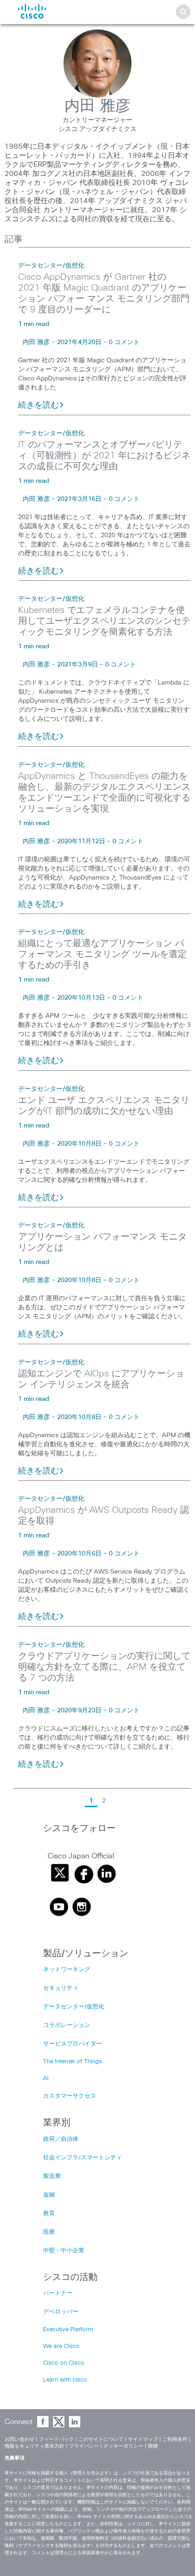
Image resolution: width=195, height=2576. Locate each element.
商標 (153, 2446)
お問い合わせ (19, 2439)
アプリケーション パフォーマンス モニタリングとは (102, 1242)
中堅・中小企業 (64, 2251)
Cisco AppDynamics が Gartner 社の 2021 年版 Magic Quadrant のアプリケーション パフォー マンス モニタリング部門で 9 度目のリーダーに (104, 293)
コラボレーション (67, 2025)
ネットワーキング (67, 1970)
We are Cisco (61, 2346)
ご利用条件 (175, 2439)
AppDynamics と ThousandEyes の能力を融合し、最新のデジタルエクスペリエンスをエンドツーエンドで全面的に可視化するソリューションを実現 (104, 792)
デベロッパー (61, 2312)
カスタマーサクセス (70, 2096)
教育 (49, 2214)
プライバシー (84, 2446)
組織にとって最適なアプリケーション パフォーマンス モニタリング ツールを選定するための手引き (102, 954)
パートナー (58, 2293)
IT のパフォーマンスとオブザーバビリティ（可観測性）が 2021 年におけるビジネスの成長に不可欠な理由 (104, 456)
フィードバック (56, 2439)
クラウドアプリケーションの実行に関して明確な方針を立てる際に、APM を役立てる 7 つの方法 (104, 1667)
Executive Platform (68, 2330)
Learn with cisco (65, 2380)
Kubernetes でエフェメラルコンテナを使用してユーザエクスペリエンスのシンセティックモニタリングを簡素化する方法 (104, 621)
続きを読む (39, 405)
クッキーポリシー (123, 2446)
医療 (49, 2232)
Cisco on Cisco (64, 2363)
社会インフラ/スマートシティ (83, 2158)
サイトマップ (143, 2439)
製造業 (52, 2176)
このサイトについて (101, 2439)
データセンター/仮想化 (51, 266)
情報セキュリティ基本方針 (34, 2446)
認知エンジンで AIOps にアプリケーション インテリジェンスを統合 (101, 1379)
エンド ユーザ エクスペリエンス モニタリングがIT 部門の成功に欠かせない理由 (104, 1106)
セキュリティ (61, 1988)
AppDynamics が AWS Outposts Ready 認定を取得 (104, 1516)
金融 (49, 2195)
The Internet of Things (73, 2062)
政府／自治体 (61, 2139)
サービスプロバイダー (73, 2044)
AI (46, 2078)
